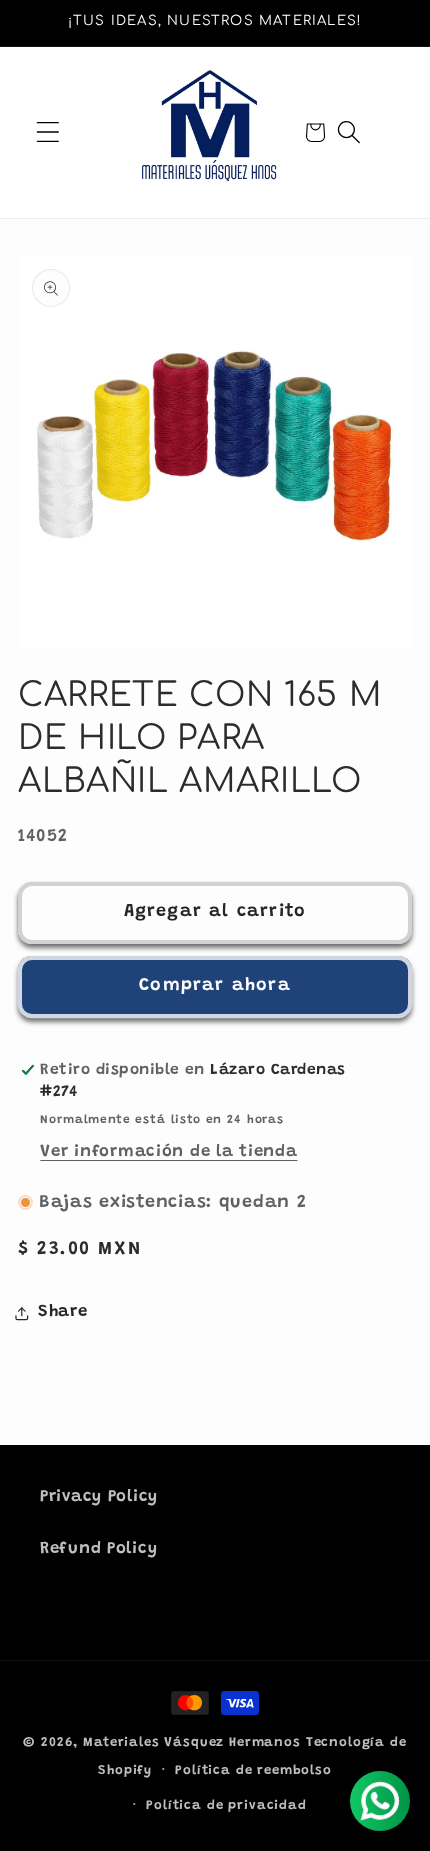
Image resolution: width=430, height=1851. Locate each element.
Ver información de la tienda (168, 1152)
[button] (48, 132)
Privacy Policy (99, 1497)
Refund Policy (98, 1549)
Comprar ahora (215, 986)
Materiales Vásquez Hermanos (192, 1742)
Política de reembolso (253, 1770)
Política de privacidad (226, 1805)
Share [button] (63, 1312)
